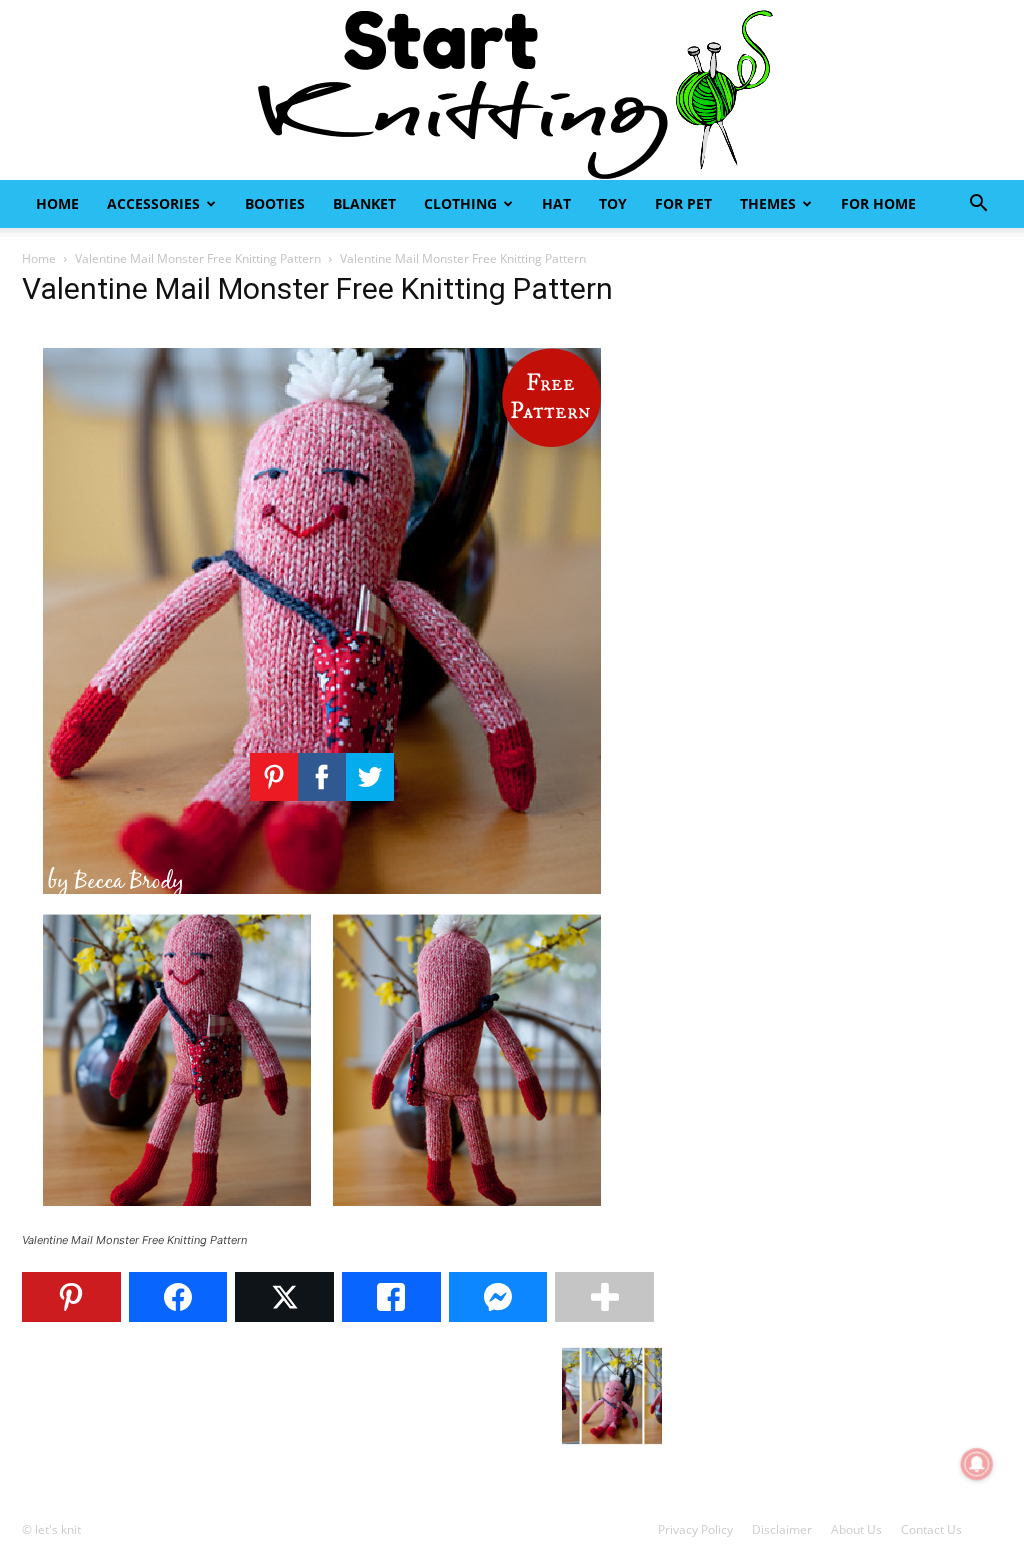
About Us (856, 1529)
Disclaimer (782, 1529)
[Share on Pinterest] (71, 1297)
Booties (275, 203)
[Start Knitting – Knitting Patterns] (512, 90)
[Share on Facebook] (178, 1297)
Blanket (364, 203)
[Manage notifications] (977, 1464)
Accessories (153, 203)
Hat (556, 203)
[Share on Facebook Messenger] (498, 1297)
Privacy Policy (695, 1529)
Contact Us (931, 1529)
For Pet (683, 203)
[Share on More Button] (604, 1297)
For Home (878, 203)
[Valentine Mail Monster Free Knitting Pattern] (322, 1221)
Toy (613, 203)
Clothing (460, 203)
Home (57, 203)
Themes (768, 203)
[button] (978, 205)
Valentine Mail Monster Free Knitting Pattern (198, 258)
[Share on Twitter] (284, 1297)
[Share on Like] (391, 1297)
